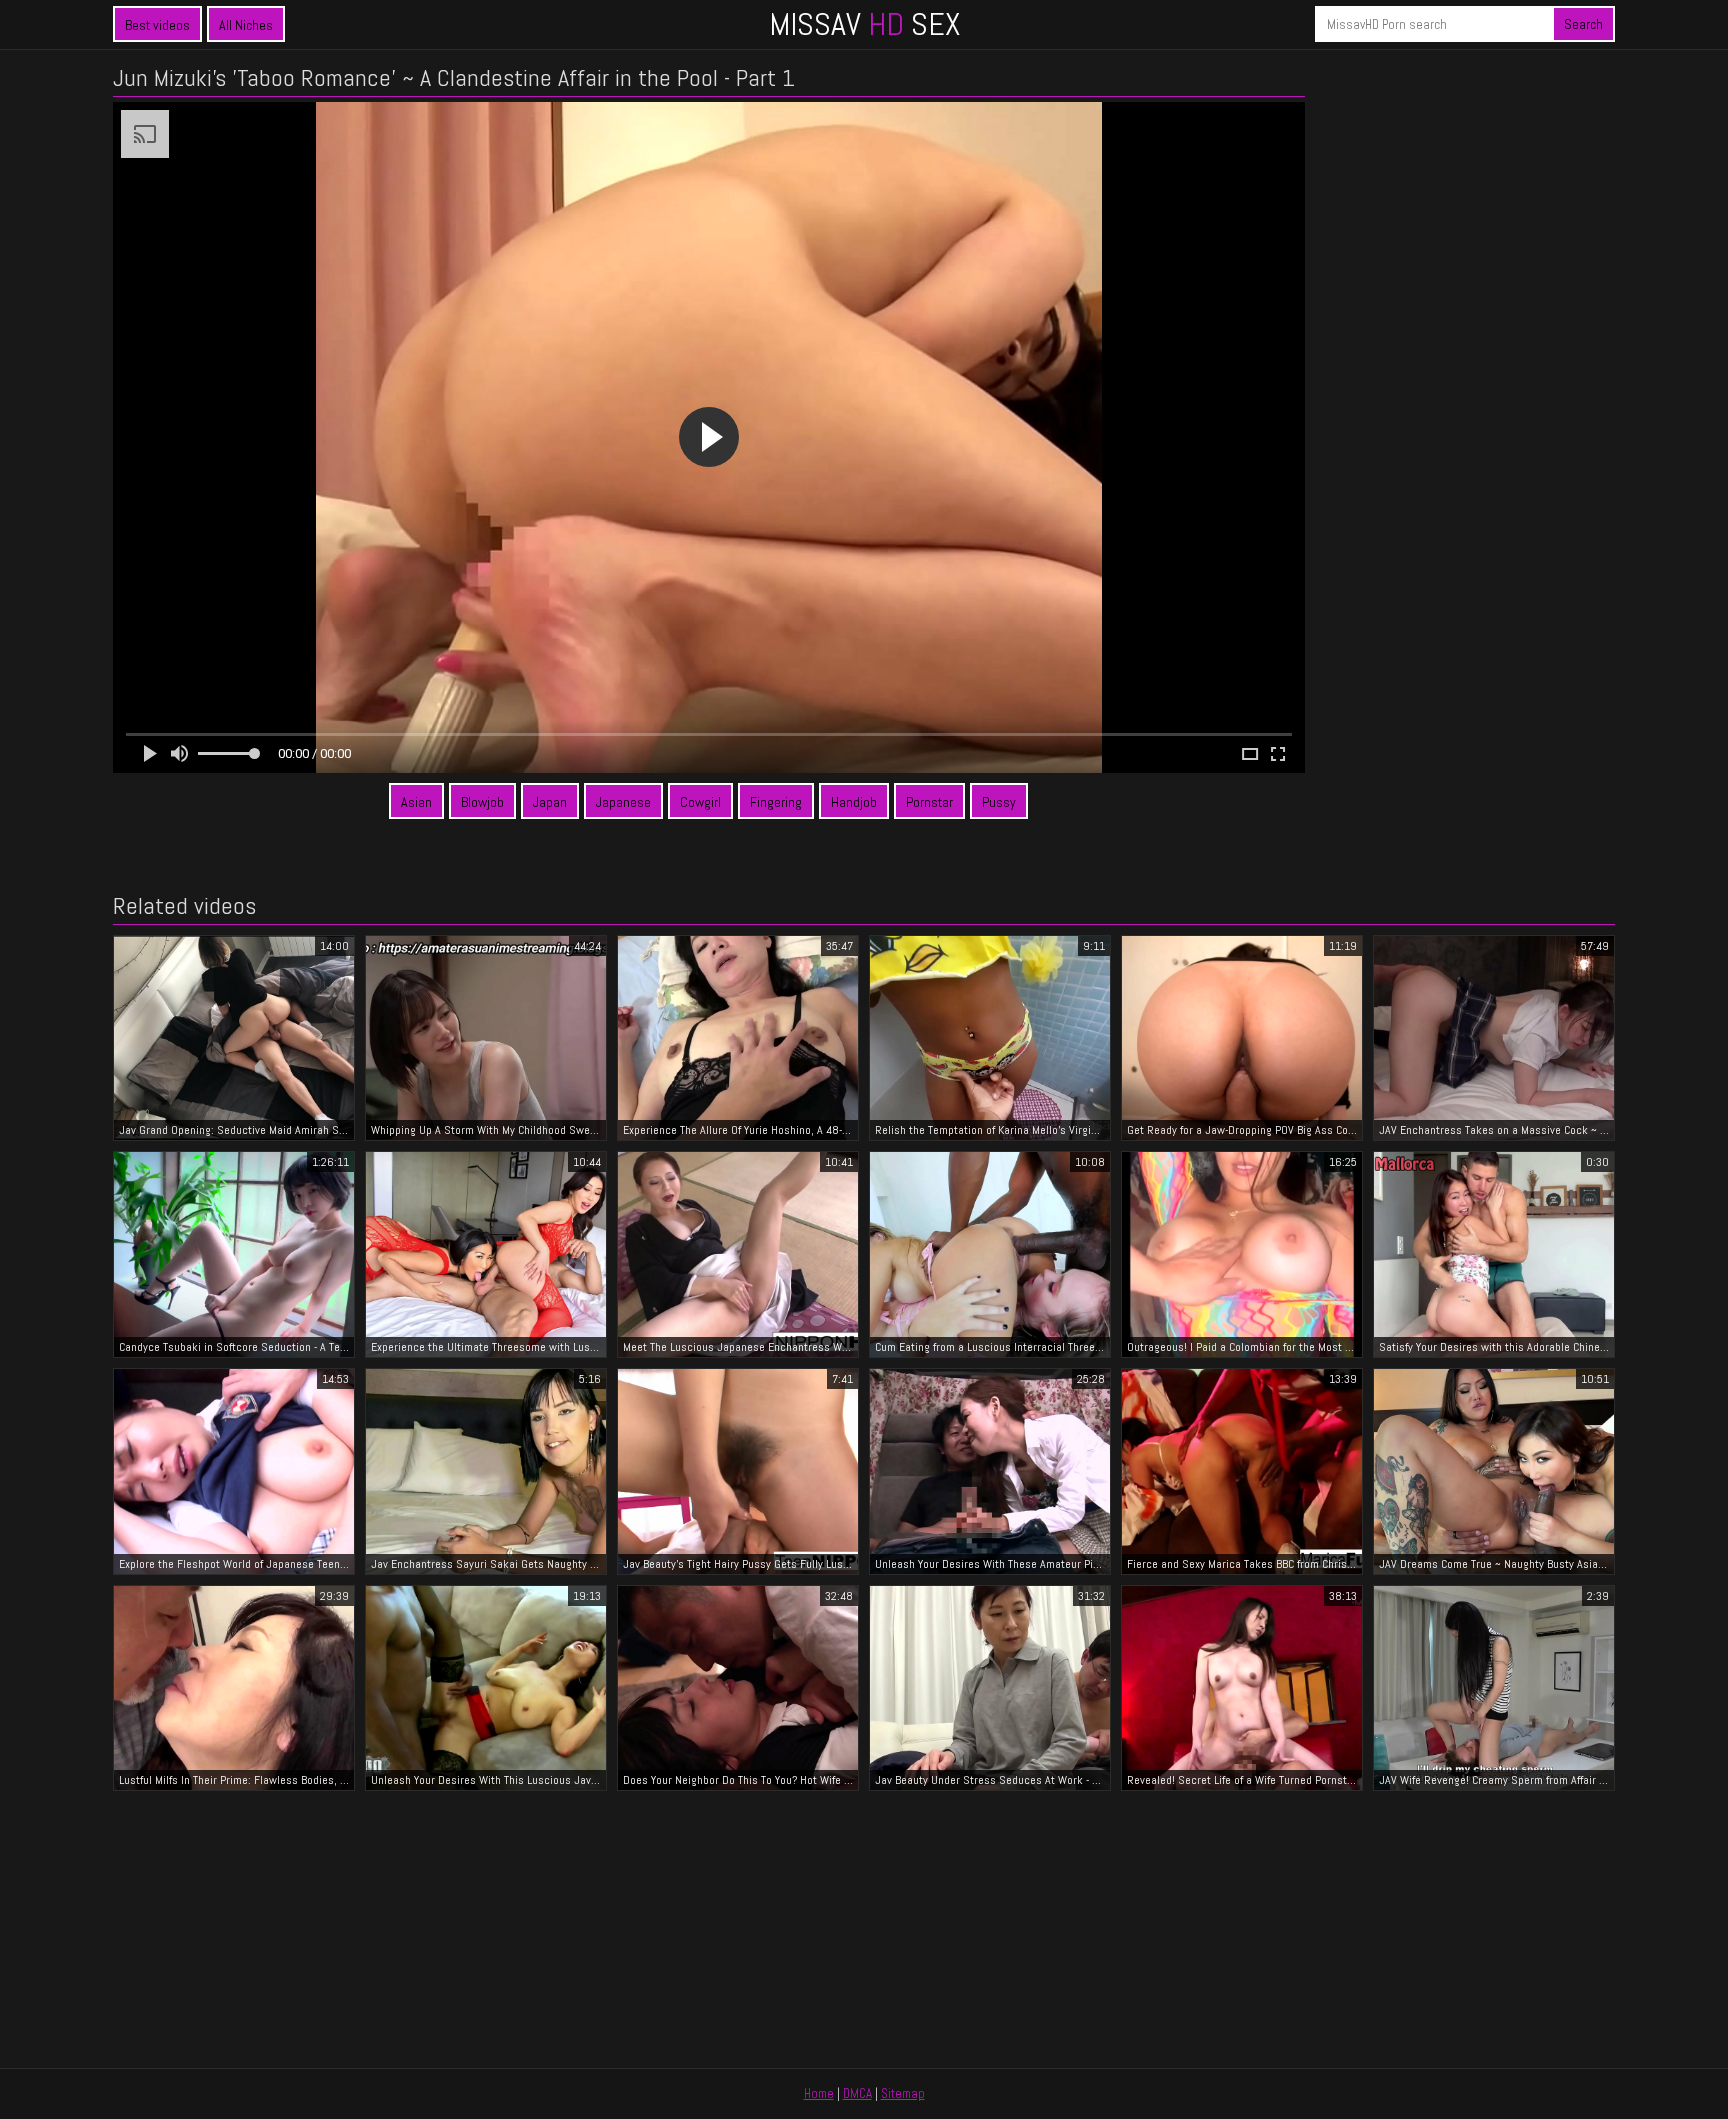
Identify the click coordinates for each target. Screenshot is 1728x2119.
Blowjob (482, 802)
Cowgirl (700, 802)
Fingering (776, 802)
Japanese (623, 802)
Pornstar (929, 802)
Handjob (854, 802)
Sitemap (903, 2093)
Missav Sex (864, 24)
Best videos (157, 25)
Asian (416, 802)
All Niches (246, 25)
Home (819, 2093)
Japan (550, 802)
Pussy (999, 802)
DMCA (857, 2093)
